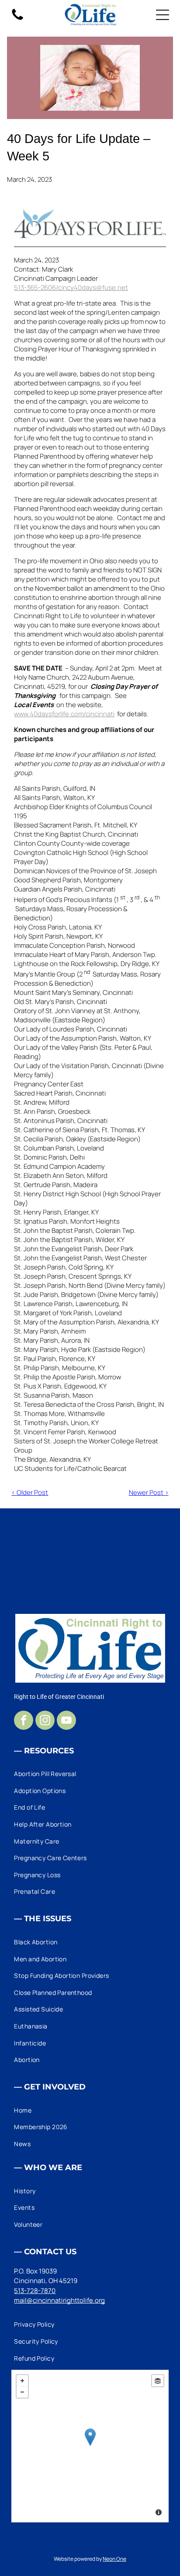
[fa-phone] (17, 19)
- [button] (22, 2392)
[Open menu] (163, 15)
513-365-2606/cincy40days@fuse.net (71, 288)
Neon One (114, 2559)
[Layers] (158, 2381)
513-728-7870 (35, 2291)
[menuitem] (90, 1774)
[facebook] (24, 1721)
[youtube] (66, 1721)
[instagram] (45, 1721)
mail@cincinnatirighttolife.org (59, 2300)
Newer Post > (149, 1492)
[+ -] (90, 2446)
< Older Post (30, 1492)
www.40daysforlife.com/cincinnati (64, 714)
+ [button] (22, 2381)
